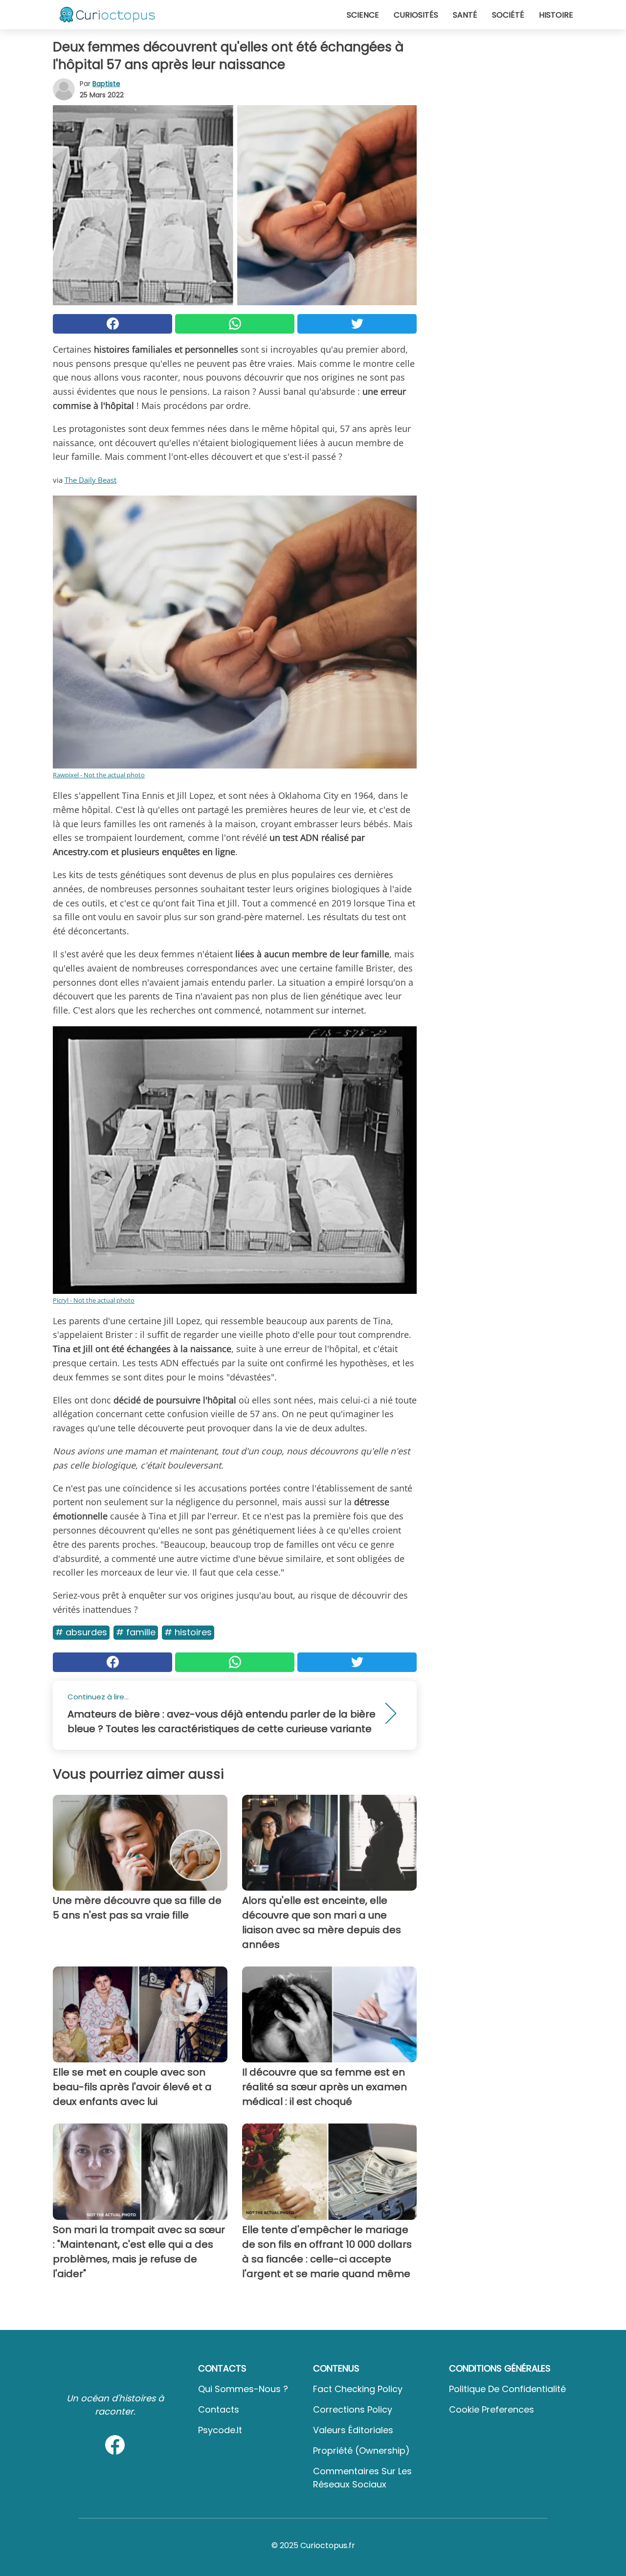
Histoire (556, 15)
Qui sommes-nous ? (243, 2389)
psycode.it (220, 2430)
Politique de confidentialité (507, 2389)
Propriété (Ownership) (361, 2451)
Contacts (219, 2409)
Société (508, 15)
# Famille (136, 1632)
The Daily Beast (90, 480)
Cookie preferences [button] (492, 2409)
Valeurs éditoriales (353, 2430)
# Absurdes (81, 1632)
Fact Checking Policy (358, 2389)
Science (363, 15)
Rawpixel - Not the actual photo (99, 775)
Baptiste (106, 84)
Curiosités (416, 15)
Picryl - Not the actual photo (94, 1300)
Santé (465, 15)
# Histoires (188, 1632)
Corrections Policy (353, 2409)
